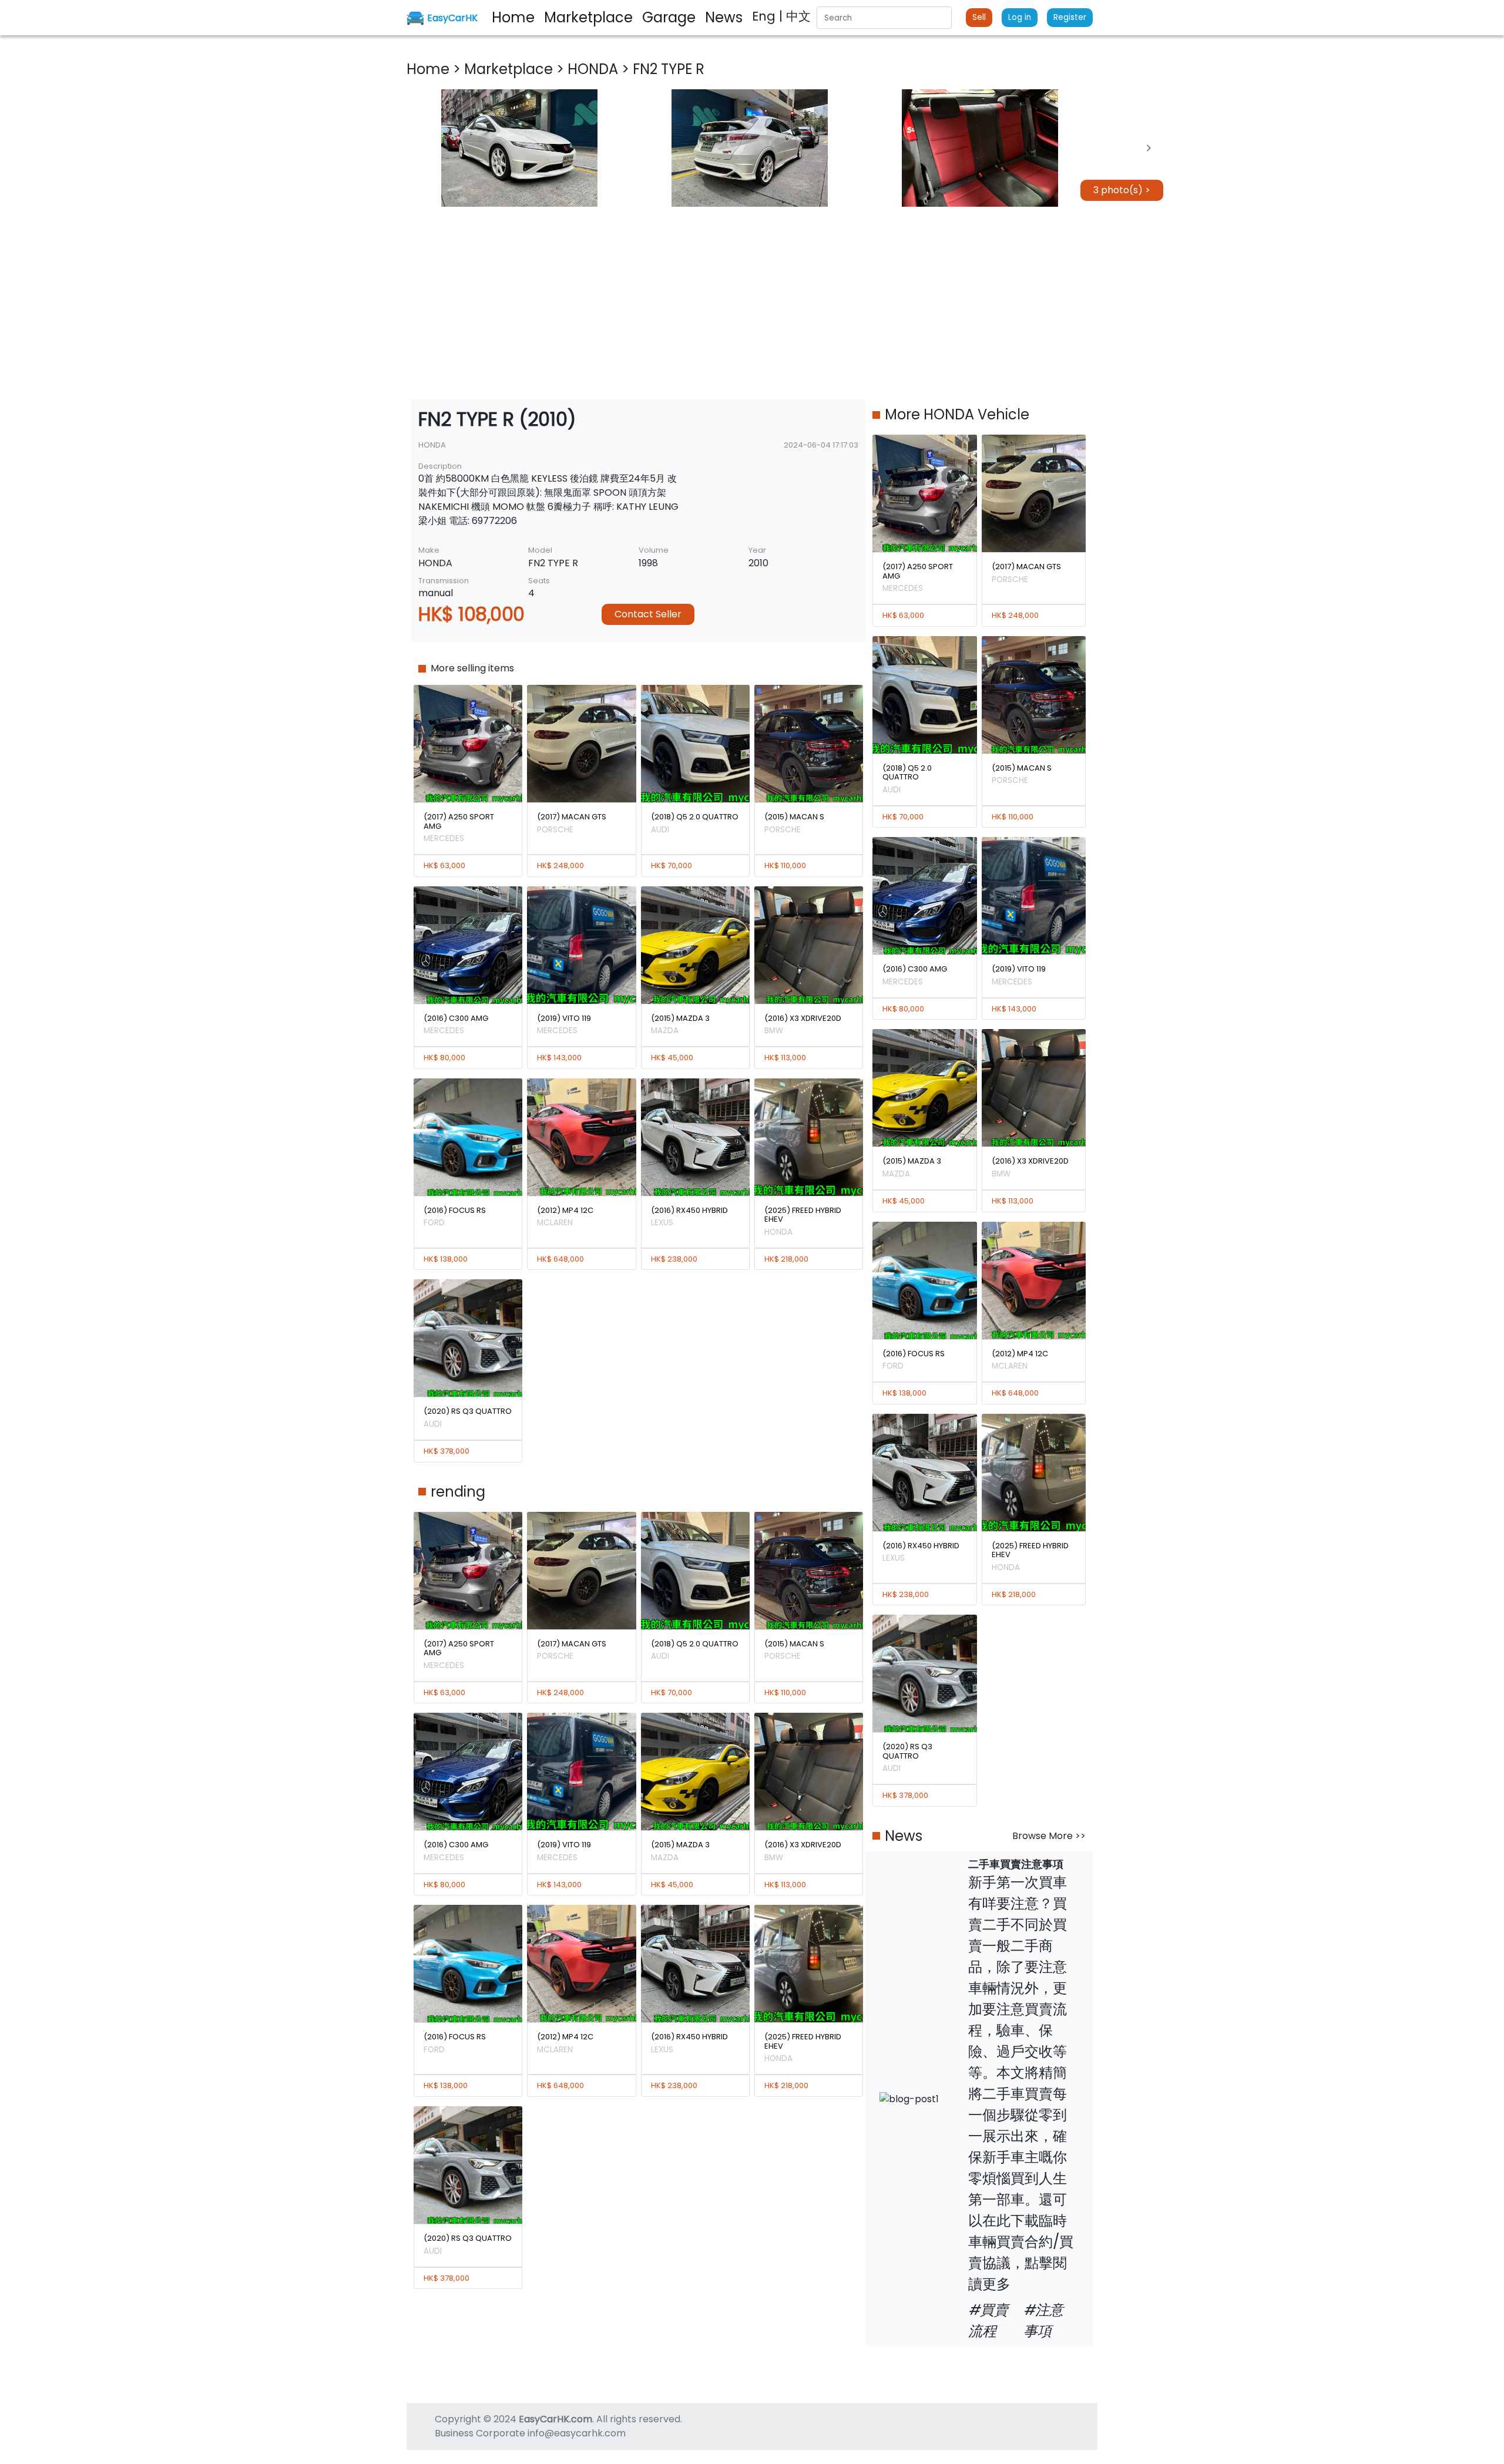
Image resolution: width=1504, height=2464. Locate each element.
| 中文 (795, 16)
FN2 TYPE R (669, 69)
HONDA (595, 69)
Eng (766, 16)
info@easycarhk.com (577, 2433)
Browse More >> (1049, 1836)
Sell (979, 17)
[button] (519, 148)
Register (1070, 17)
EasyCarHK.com (555, 2419)
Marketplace (510, 69)
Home (430, 69)
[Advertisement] (752, 303)
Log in (1020, 17)
